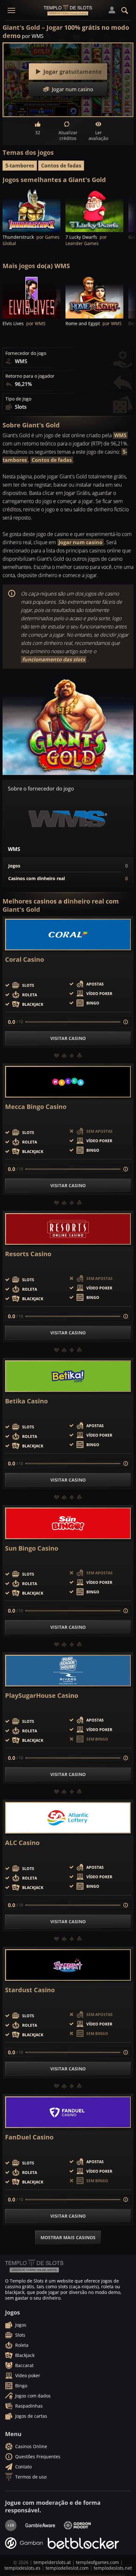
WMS (120, 435)
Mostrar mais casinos (68, 2237)
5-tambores (20, 166)
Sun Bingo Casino (32, 1548)
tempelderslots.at (52, 2562)
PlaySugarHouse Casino (42, 1696)
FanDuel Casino (29, 2137)
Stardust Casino (30, 1990)
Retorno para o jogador (30, 376)
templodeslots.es (22, 2568)
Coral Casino (25, 960)
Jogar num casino (80, 542)
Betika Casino (26, 1401)
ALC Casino (22, 1843)
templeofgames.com (97, 2562)
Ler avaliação (98, 135)
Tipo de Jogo (18, 399)
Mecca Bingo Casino (36, 1107)
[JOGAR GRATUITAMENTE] (31, 210)
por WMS (33, 36)
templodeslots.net (113, 2568)
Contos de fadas (61, 166)
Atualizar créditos (68, 135)
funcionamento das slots (54, 659)
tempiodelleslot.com (67, 2568)
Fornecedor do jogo (26, 353)
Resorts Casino (28, 1254)
